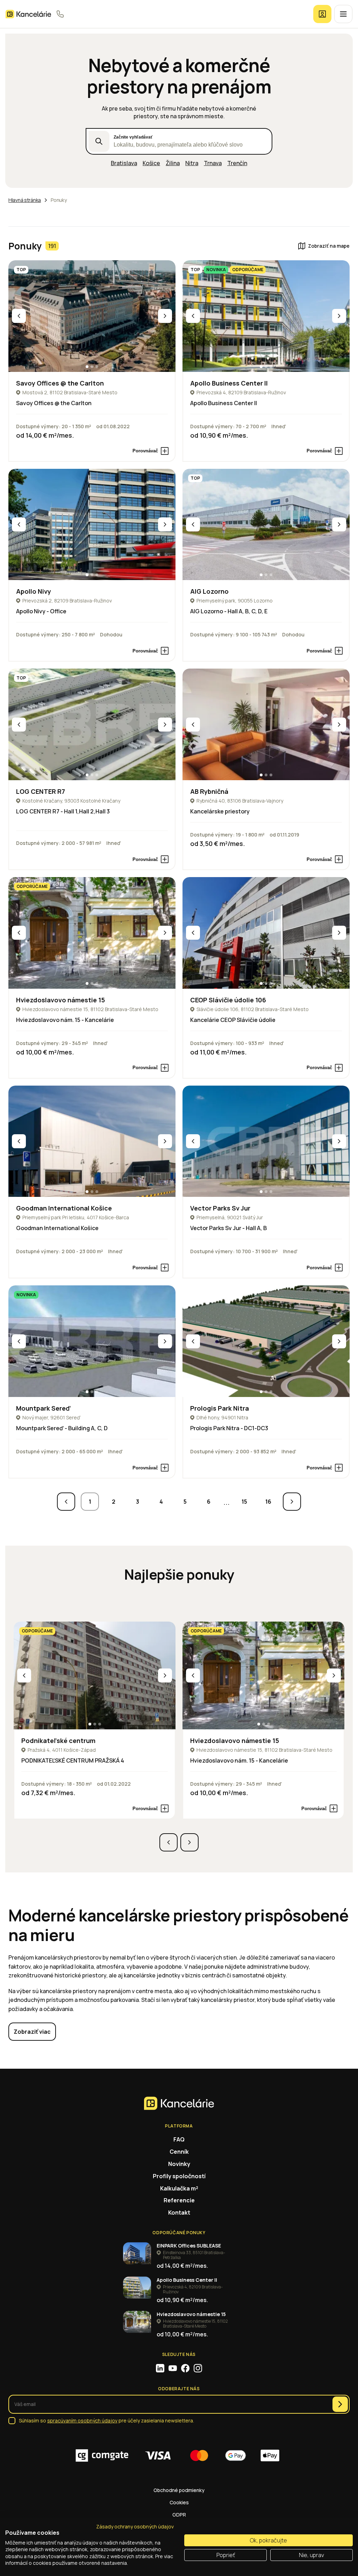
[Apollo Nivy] (92, 525)
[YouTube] (173, 2368)
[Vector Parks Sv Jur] (266, 1141)
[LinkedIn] (160, 2368)
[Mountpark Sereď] (92, 1341)
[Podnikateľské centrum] (95, 1676)
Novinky (179, 2164)
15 (244, 1502)
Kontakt (179, 2212)
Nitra (192, 163)
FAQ (179, 2139)
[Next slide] (165, 316)
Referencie (179, 2200)
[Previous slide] (19, 316)
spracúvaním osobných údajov (82, 2420)
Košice (151, 163)
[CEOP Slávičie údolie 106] (266, 933)
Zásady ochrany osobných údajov (135, 2526)
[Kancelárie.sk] (28, 14)
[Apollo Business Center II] (266, 316)
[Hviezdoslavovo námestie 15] (92, 933)
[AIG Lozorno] (266, 525)
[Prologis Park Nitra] (266, 1341)
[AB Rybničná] (266, 724)
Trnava (213, 163)
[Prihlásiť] (322, 14)
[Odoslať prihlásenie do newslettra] (340, 2404)
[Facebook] (185, 2368)
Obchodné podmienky (179, 2490)
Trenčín (237, 163)
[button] (87, 367)
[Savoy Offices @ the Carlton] (92, 316)
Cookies (179, 2502)
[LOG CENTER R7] (92, 724)
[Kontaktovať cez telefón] (60, 14)
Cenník (179, 2152)
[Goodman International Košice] (92, 1141)
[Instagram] (198, 2368)
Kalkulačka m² (179, 2188)
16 (268, 1502)
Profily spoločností (179, 2176)
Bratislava (124, 163)
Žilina (173, 163)
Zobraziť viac (32, 2032)
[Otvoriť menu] (343, 14)
